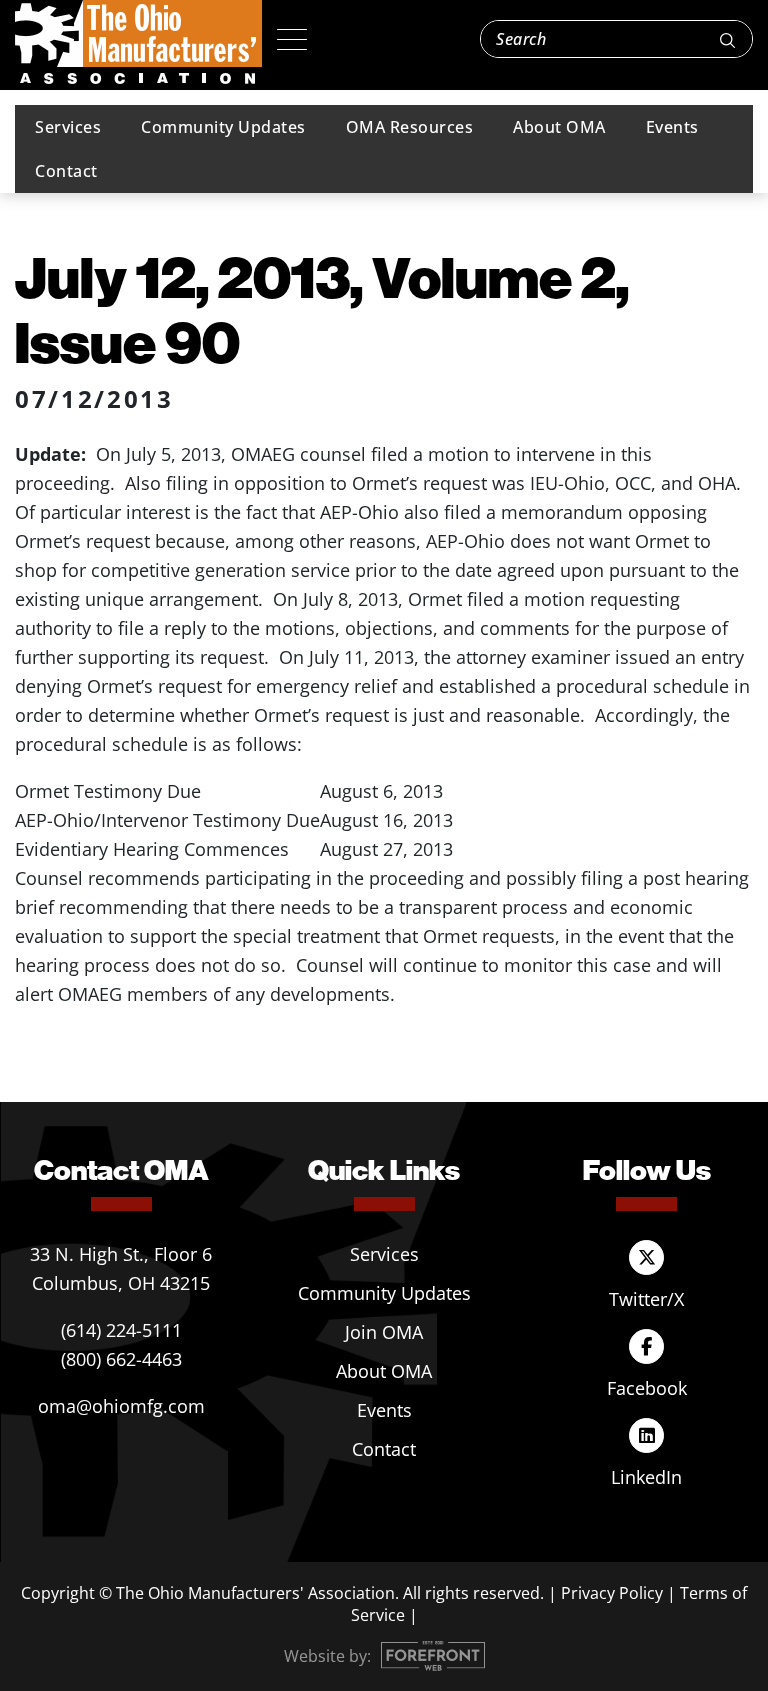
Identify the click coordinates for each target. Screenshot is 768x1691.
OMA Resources (410, 127)
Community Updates (223, 127)
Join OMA (384, 1332)
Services (68, 127)
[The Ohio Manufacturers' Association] (138, 43)
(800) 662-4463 (121, 1359)
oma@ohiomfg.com (121, 1406)
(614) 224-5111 (121, 1330)
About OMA (559, 127)
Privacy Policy (612, 1593)
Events (672, 127)
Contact (66, 171)
